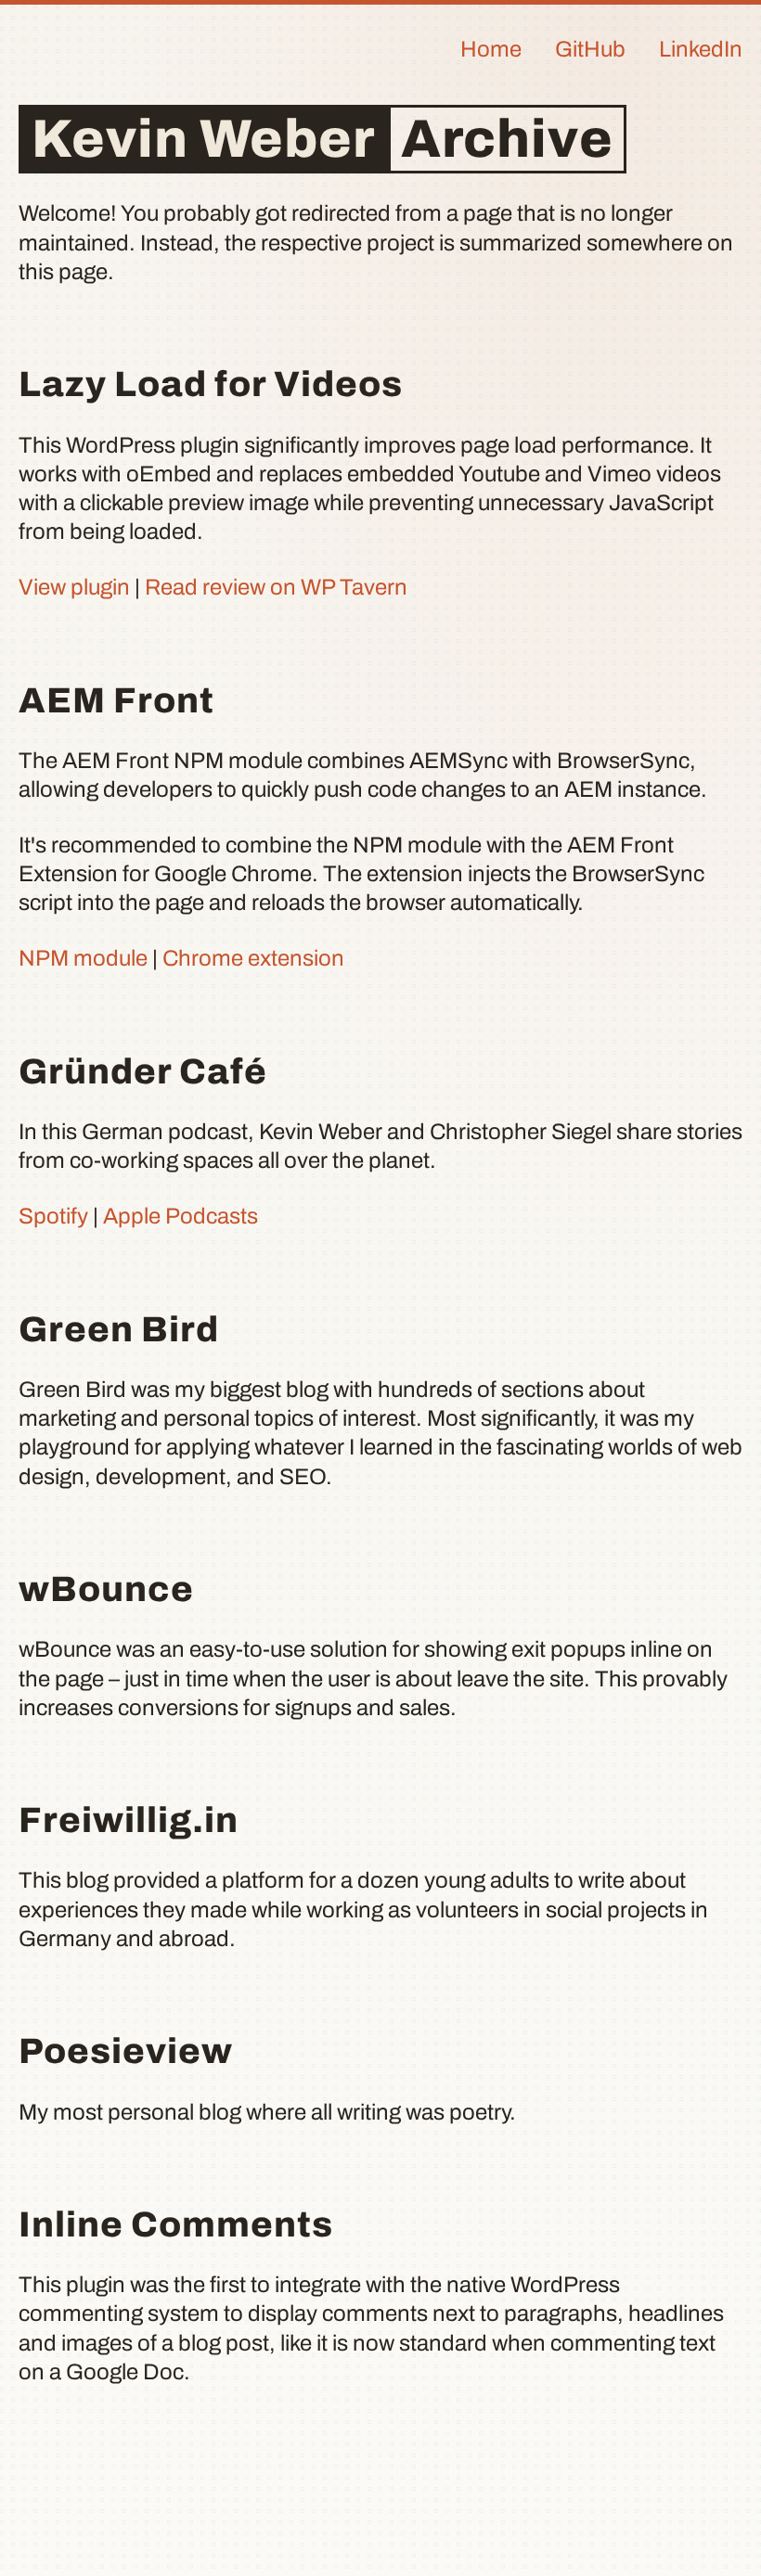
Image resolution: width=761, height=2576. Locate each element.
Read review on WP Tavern (276, 587)
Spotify (53, 1216)
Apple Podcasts (181, 1216)
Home (491, 49)
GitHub (590, 49)
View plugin (74, 587)
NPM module (83, 958)
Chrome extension (253, 958)
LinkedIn (701, 49)
